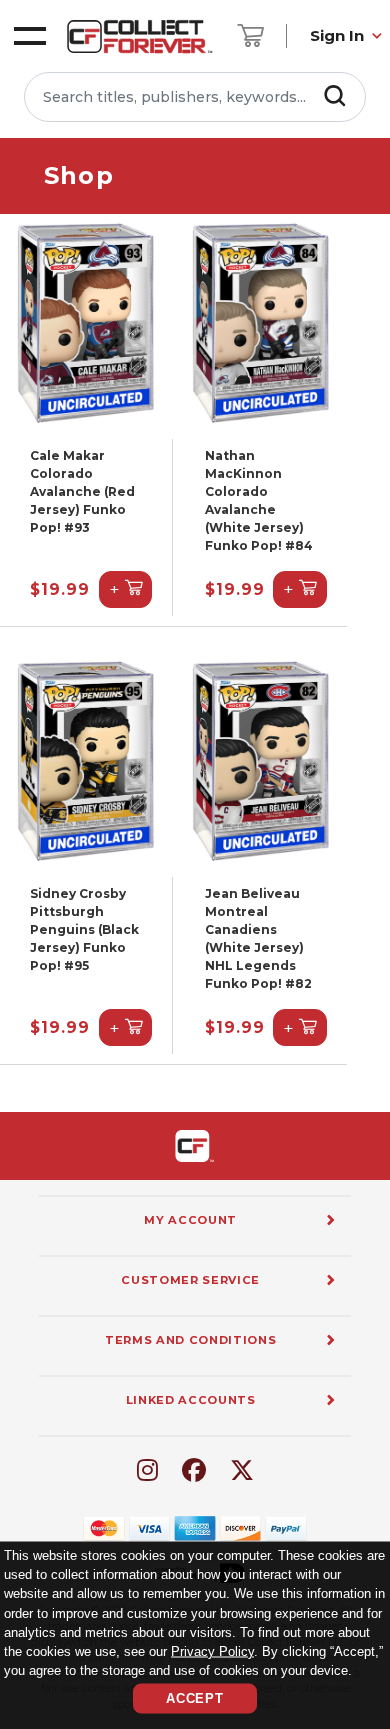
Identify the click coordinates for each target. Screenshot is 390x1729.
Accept (195, 1698)
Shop (79, 175)
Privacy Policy (212, 1650)
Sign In (337, 35)
